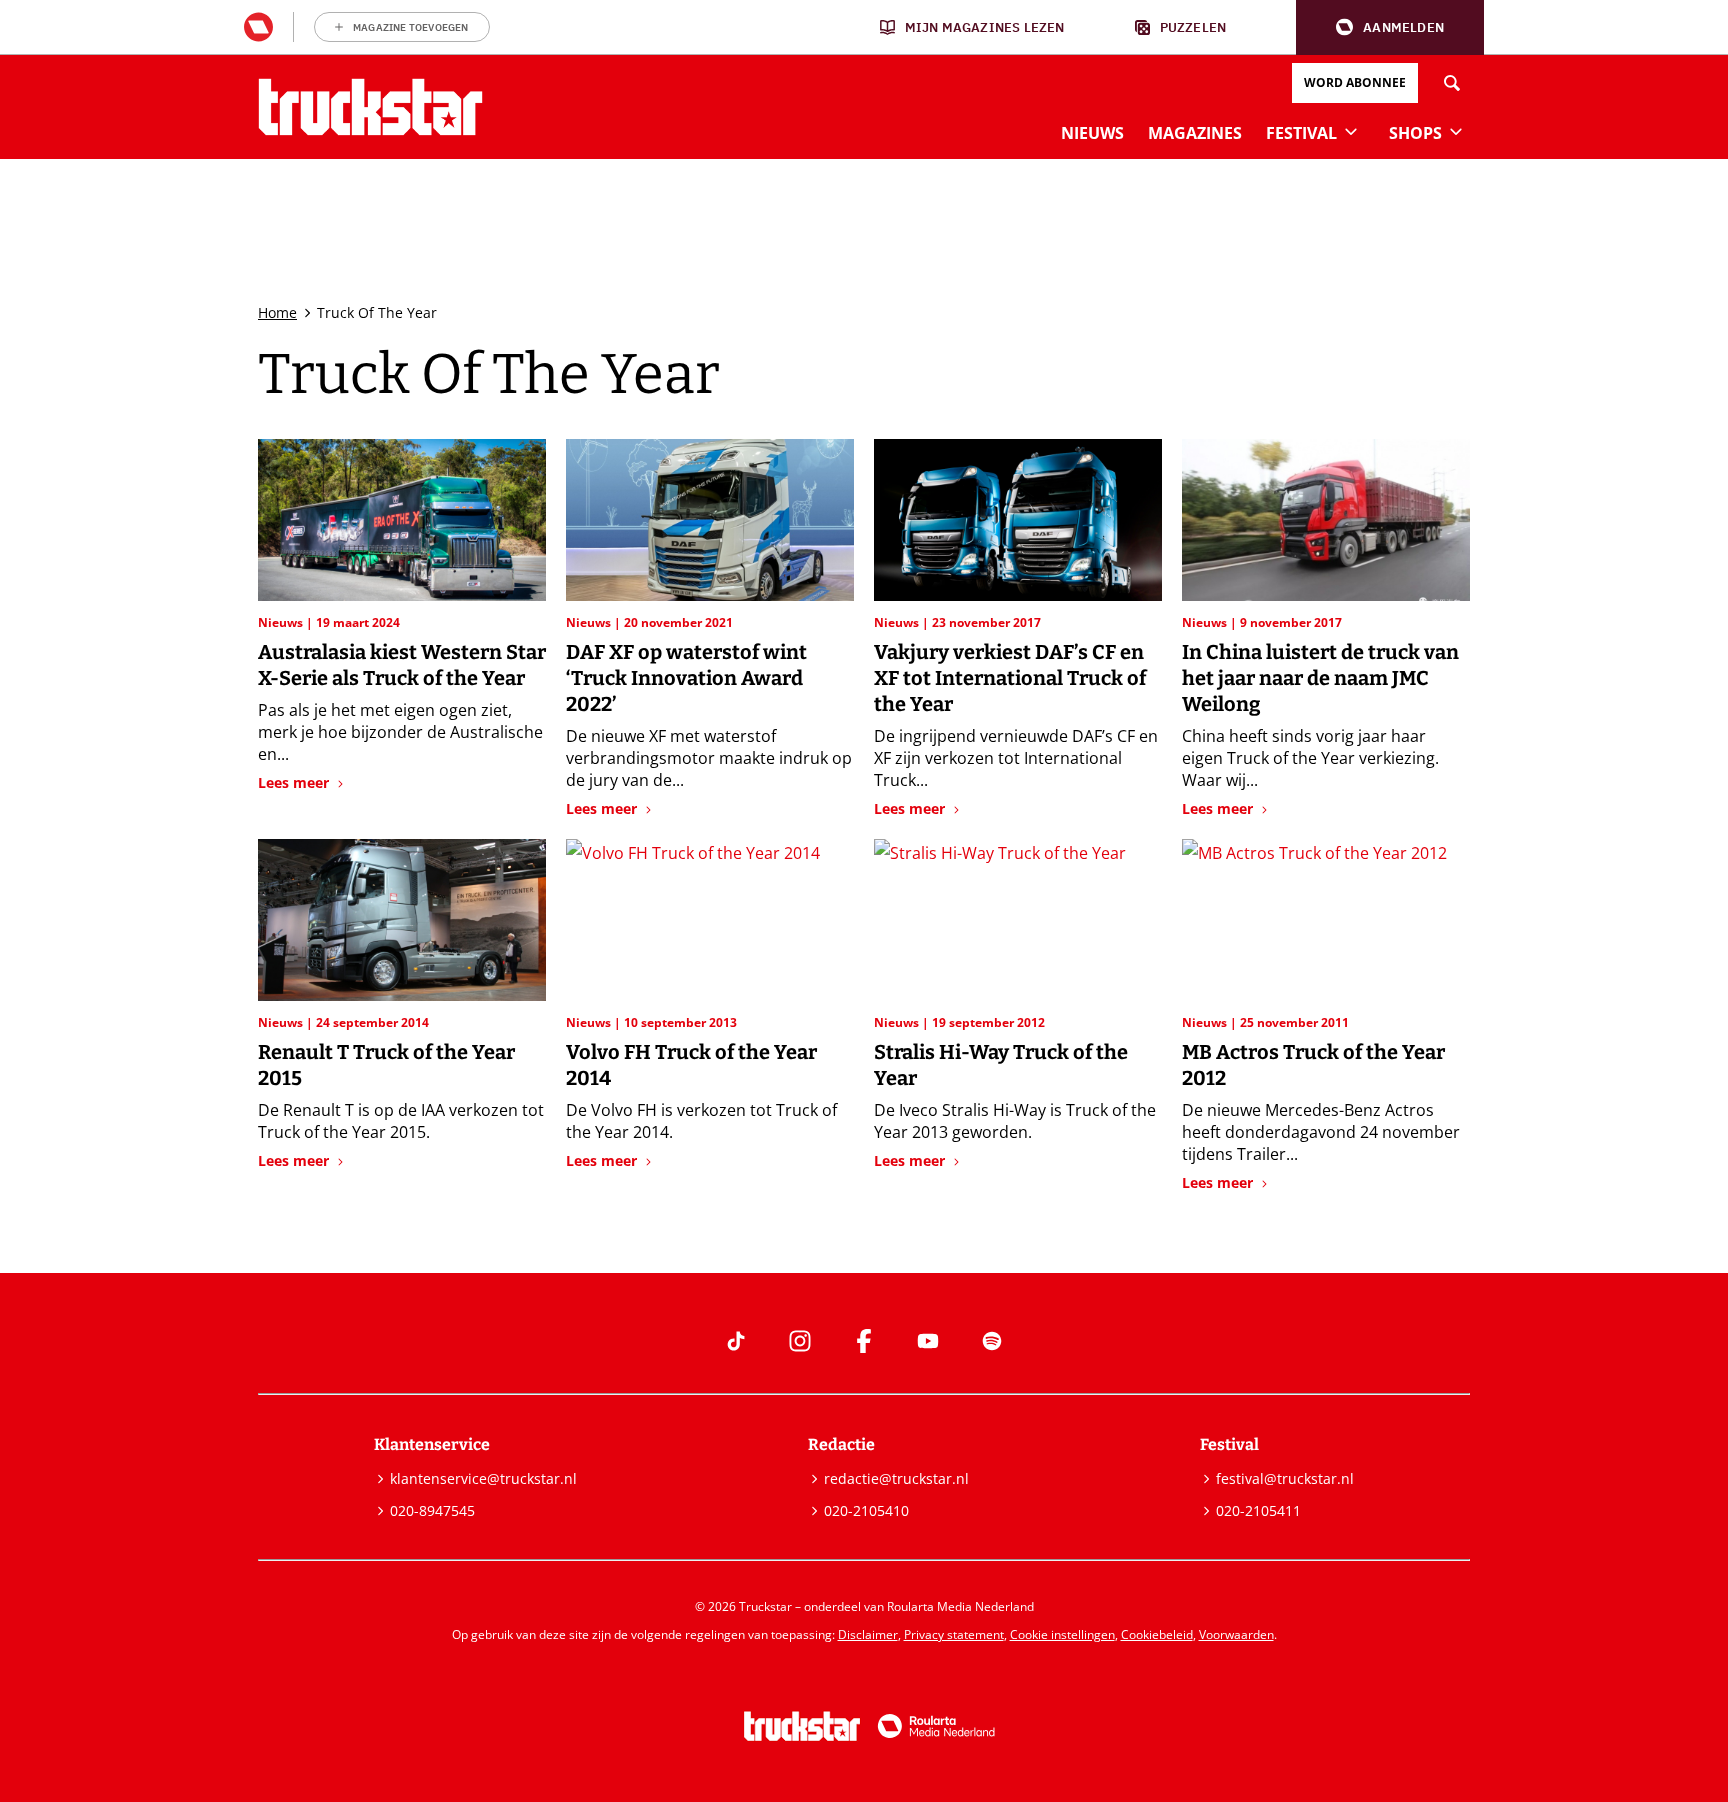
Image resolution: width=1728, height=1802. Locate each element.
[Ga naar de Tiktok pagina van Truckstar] (736, 1341)
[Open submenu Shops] (1456, 131)
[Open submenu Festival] (1351, 131)
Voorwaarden (1236, 1634)
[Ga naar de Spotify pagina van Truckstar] (992, 1341)
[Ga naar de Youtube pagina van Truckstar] (928, 1341)
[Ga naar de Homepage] (370, 107)
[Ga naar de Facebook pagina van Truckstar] (864, 1341)
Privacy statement (954, 1634)
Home (277, 312)
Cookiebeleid (1157, 1634)
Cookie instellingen (1062, 1634)
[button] (1390, 27)
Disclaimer (868, 1634)
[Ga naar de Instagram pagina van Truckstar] (800, 1341)
